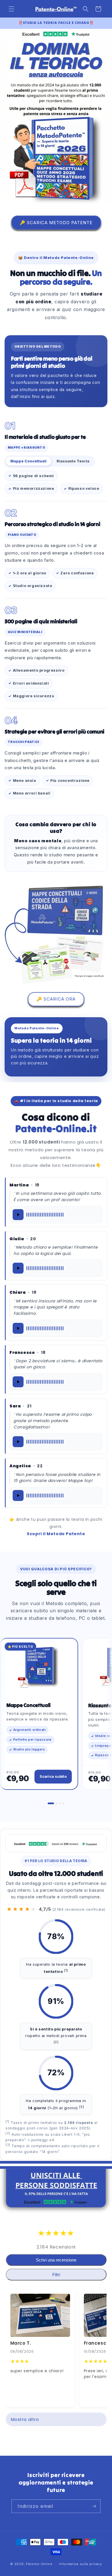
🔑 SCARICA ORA (56, 999)
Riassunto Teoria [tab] (73, 461)
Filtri (56, 2275)
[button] (11, 9)
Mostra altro (25, 2419)
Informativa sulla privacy (81, 2564)
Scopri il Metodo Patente (56, 1534)
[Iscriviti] (94, 2506)
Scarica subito (53, 1776)
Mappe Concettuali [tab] (28, 461)
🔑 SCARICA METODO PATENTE (56, 223)
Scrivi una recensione (56, 2260)
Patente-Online (40, 2564)
